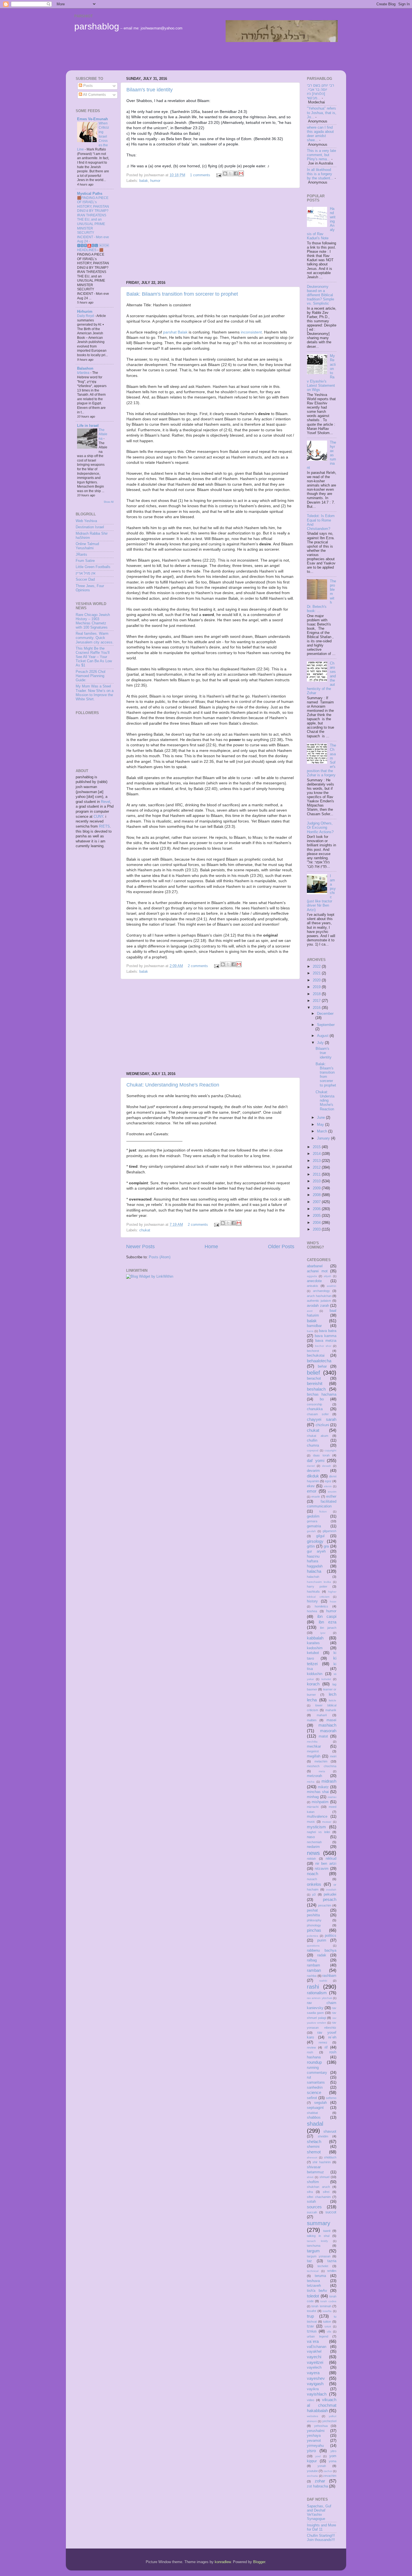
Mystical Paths (90, 194)
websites (313, 2416)
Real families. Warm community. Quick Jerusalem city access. (95, 638)
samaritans (316, 2082)
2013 (317, 1161)
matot (323, 1736)
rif (326, 2047)
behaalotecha (319, 1361)
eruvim (332, 1492)
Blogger (259, 2562)
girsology (315, 1541)
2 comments (198, 966)
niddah (311, 1859)
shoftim (313, 2182)
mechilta (312, 1742)
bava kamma (326, 1336)
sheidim (323, 2136)
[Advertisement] (173, 56)
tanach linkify (317, 2241)
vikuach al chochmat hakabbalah (322, 2405)
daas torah (321, 1455)
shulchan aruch (318, 2187)
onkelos (314, 1884)
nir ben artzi (326, 1864)
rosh (310, 2052)
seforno (331, 2098)
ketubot (313, 1653)
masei (331, 1720)
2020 (317, 980)
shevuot (312, 2157)
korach (313, 1684)
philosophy (314, 1920)
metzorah (314, 1776)
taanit (327, 2231)
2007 (317, 1202)
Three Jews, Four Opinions (90, 588)
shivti (310, 2177)
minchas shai (318, 1792)
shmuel (324, 2177)
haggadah (315, 1566)
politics (331, 1936)
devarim (313, 1471)
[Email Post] (219, 175)
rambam (313, 1965)
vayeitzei (315, 2362)
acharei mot (317, 1271)
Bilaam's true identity (150, 90)
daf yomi (316, 1460)
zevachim (330, 2476)
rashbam (329, 1976)
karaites (313, 1643)
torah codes (328, 2301)
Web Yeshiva (86, 521)
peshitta (313, 1915)
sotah (311, 2202)
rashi (313, 1987)
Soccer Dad (85, 580)
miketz (323, 1787)
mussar (327, 1822)
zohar (320, 2481)
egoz (328, 1481)
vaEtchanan (317, 2347)
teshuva (313, 2281)
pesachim (325, 1905)
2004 (317, 1223)
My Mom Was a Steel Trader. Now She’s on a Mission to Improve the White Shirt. (95, 693)
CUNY (98, 817)
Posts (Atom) (160, 1257)
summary (319, 2223)
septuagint (315, 2108)
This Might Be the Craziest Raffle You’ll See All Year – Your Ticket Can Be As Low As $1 (94, 657)
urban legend (318, 2336)
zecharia (312, 2476)
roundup (314, 2062)
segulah (320, 2103)
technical (313, 2271)
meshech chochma (322, 1766)
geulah (311, 1531)
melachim (321, 1761)
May (321, 1125)
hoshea (312, 1611)
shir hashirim (322, 2162)
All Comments (94, 95)
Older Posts (281, 1247)
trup (310, 2316)
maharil (322, 1715)
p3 (314, 1894)
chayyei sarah (322, 1419)
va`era (313, 2341)
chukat (145, 1230)
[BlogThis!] (225, 173)
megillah (314, 1756)
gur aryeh (316, 1551)
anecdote (314, 1281)
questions (313, 1946)
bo (322, 1399)
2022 (317, 967)
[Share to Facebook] (236, 173)
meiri (333, 1756)
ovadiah (331, 1890)
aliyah (327, 1276)
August (323, 1036)
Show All (109, 502)
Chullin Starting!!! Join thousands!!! (321, 2538)
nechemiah (314, 1842)
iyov (323, 1633)
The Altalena (103, 434)
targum (313, 2251)
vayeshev (316, 2378)
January (324, 1138)
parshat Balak (175, 332)
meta (322, 1771)
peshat (312, 1910)
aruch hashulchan (319, 1296)
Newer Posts (140, 1247)
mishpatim (320, 1802)
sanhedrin (315, 2088)
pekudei (330, 1894)
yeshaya (314, 2436)
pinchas (314, 1930)
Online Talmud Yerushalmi (87, 546)
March (323, 1131)
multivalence (317, 1817)
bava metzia (326, 1341)
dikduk (313, 1476)
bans (310, 1331)
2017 (317, 1001)
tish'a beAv (317, 2291)
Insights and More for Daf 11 (321, 2527)
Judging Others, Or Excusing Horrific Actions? (320, 828)
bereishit (315, 1383)
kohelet (326, 1679)
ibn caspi (327, 1616)
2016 (317, 1008)
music (311, 1822)
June (321, 1118)
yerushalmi (316, 2431)
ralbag (312, 1960)
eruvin (316, 1497)
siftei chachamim (319, 2197)
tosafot (312, 2311)
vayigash (315, 2384)
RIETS (104, 826)
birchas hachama (322, 1394)
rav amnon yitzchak (320, 1998)
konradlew (223, 2562)
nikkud (331, 1859)
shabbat (312, 2113)
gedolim (313, 1516)
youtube (312, 2471)
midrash (329, 1781)
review (311, 2047)
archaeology (321, 1291)
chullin (312, 1440)
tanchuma (314, 2246)
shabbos (314, 2118)
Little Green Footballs (93, 567)
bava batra (328, 1331)
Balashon (85, 369)
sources (314, 2207)
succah (312, 2212)
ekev (311, 1486)
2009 (317, 1188)
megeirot (313, 1751)
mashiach (327, 1725)
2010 (317, 1181)
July (321, 1043)
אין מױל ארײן (85, 573)
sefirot (312, 2098)
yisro (311, 2451)
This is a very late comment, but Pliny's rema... (321, 155)
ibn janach (328, 1628)
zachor (328, 2471)
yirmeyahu (315, 2446)
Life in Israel (88, 426)
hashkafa (313, 1592)
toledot (313, 2296)
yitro (333, 2451)
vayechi (314, 2357)
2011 (317, 1175)
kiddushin (315, 1674)
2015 (317, 1147)
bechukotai (316, 1356)
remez (323, 2042)
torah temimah (321, 2306)
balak (144, 181)
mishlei (332, 1797)
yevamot (314, 2441)
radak (322, 1955)
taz (309, 2261)
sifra (310, 2192)
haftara (313, 1561)
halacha (314, 1571)
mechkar (314, 1746)
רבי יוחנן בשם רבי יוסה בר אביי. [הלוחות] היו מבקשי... (320, 92)
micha (311, 1782)
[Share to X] (230, 173)
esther (331, 1497)
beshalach (316, 1389)
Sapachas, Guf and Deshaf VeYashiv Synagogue (319, 2513)
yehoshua (321, 2426)
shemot (314, 2152)
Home (211, 1247)
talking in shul (318, 2236)
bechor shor (323, 1346)
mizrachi (313, 1807)
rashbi (323, 1981)
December (325, 1014)
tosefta (327, 2311)
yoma (333, 2461)
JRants (81, 555)
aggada (312, 1276)
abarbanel (315, 1266)
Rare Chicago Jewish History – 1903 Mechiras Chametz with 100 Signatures (93, 621)
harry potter (317, 1586)
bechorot (313, 1351)
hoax (333, 1601)
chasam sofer (318, 1414)
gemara (312, 1521)
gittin (311, 1546)
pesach (330, 1899)
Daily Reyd (86, 316)
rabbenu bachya (322, 1950)
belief (313, 1373)
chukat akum (318, 1436)
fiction (323, 1511)
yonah (322, 2466)
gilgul (320, 1536)
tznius (312, 2331)
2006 (317, 1209)
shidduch (330, 2157)
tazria (332, 2261)
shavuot (330, 2132)
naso (311, 1837)
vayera (313, 2373)
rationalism (317, 1993)
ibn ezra (328, 1622)
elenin (328, 1486)
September (326, 1025)
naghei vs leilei (318, 1832)
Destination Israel (90, 527)
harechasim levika (319, 1582)
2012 (317, 1167)
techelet (323, 2266)
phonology (314, 1925)
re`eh (332, 2037)
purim (322, 1940)
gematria (314, 1526)
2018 (317, 994)
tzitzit (328, 2326)
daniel (311, 1466)
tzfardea (84, 373)
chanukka (315, 1409)
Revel (106, 802)
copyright (330, 1450)
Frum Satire (85, 561)
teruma (320, 2276)
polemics (313, 1936)
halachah (313, 1577)
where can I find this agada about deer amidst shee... (320, 134)
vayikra (313, 2389)
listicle (333, 1700)
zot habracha (317, 2486)
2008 (317, 1195)
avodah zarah (318, 1306)
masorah (328, 1731)
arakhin (332, 1286)
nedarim (313, 1847)
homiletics (321, 1606)
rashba (312, 1976)
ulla (329, 2331)
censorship (314, 1404)
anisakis (313, 1286)
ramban (314, 1970)
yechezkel (329, 2421)
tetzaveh (314, 2286)
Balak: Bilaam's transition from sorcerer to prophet (182, 294)
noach (313, 1874)
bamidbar (314, 1326)
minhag (313, 1797)
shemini (313, 2147)
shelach (314, 2141)
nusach (312, 1879)
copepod (313, 1450)
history (312, 1601)
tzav (310, 2326)
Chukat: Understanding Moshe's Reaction (173, 1085)
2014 (317, 1154)
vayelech (314, 2367)
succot (331, 2212)
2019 (317, 987)
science (314, 2092)
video (311, 2400)
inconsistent (251, 332)
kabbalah (315, 1638)
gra (326, 1546)
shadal (315, 2124)
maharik (331, 1710)
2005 (317, 1216)
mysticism (316, 1827)
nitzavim (322, 1869)
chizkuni (322, 1425)
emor (312, 1491)
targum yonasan (319, 2256)
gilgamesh (329, 1531)
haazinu (313, 1556)
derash (327, 1466)
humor (155, 181)
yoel (318, 2456)
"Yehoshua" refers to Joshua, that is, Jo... (322, 113)
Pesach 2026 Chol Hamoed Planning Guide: (91, 676)
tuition (327, 2322)
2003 (317, 1229)
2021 (317, 973)
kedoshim (315, 1648)
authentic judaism (319, 1301)
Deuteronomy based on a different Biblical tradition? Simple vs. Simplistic (320, 295)
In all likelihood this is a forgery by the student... (320, 174)
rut (309, 2077)
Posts (87, 86)
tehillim (332, 2271)
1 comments (200, 175)
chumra (313, 1445)
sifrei (326, 2192)
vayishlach (317, 2394)
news (313, 1853)
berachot (314, 1379)
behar (322, 1366)
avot (310, 1311)
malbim (312, 1720)
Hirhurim (85, 312)
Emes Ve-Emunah (92, 119)
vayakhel (314, 2352)
